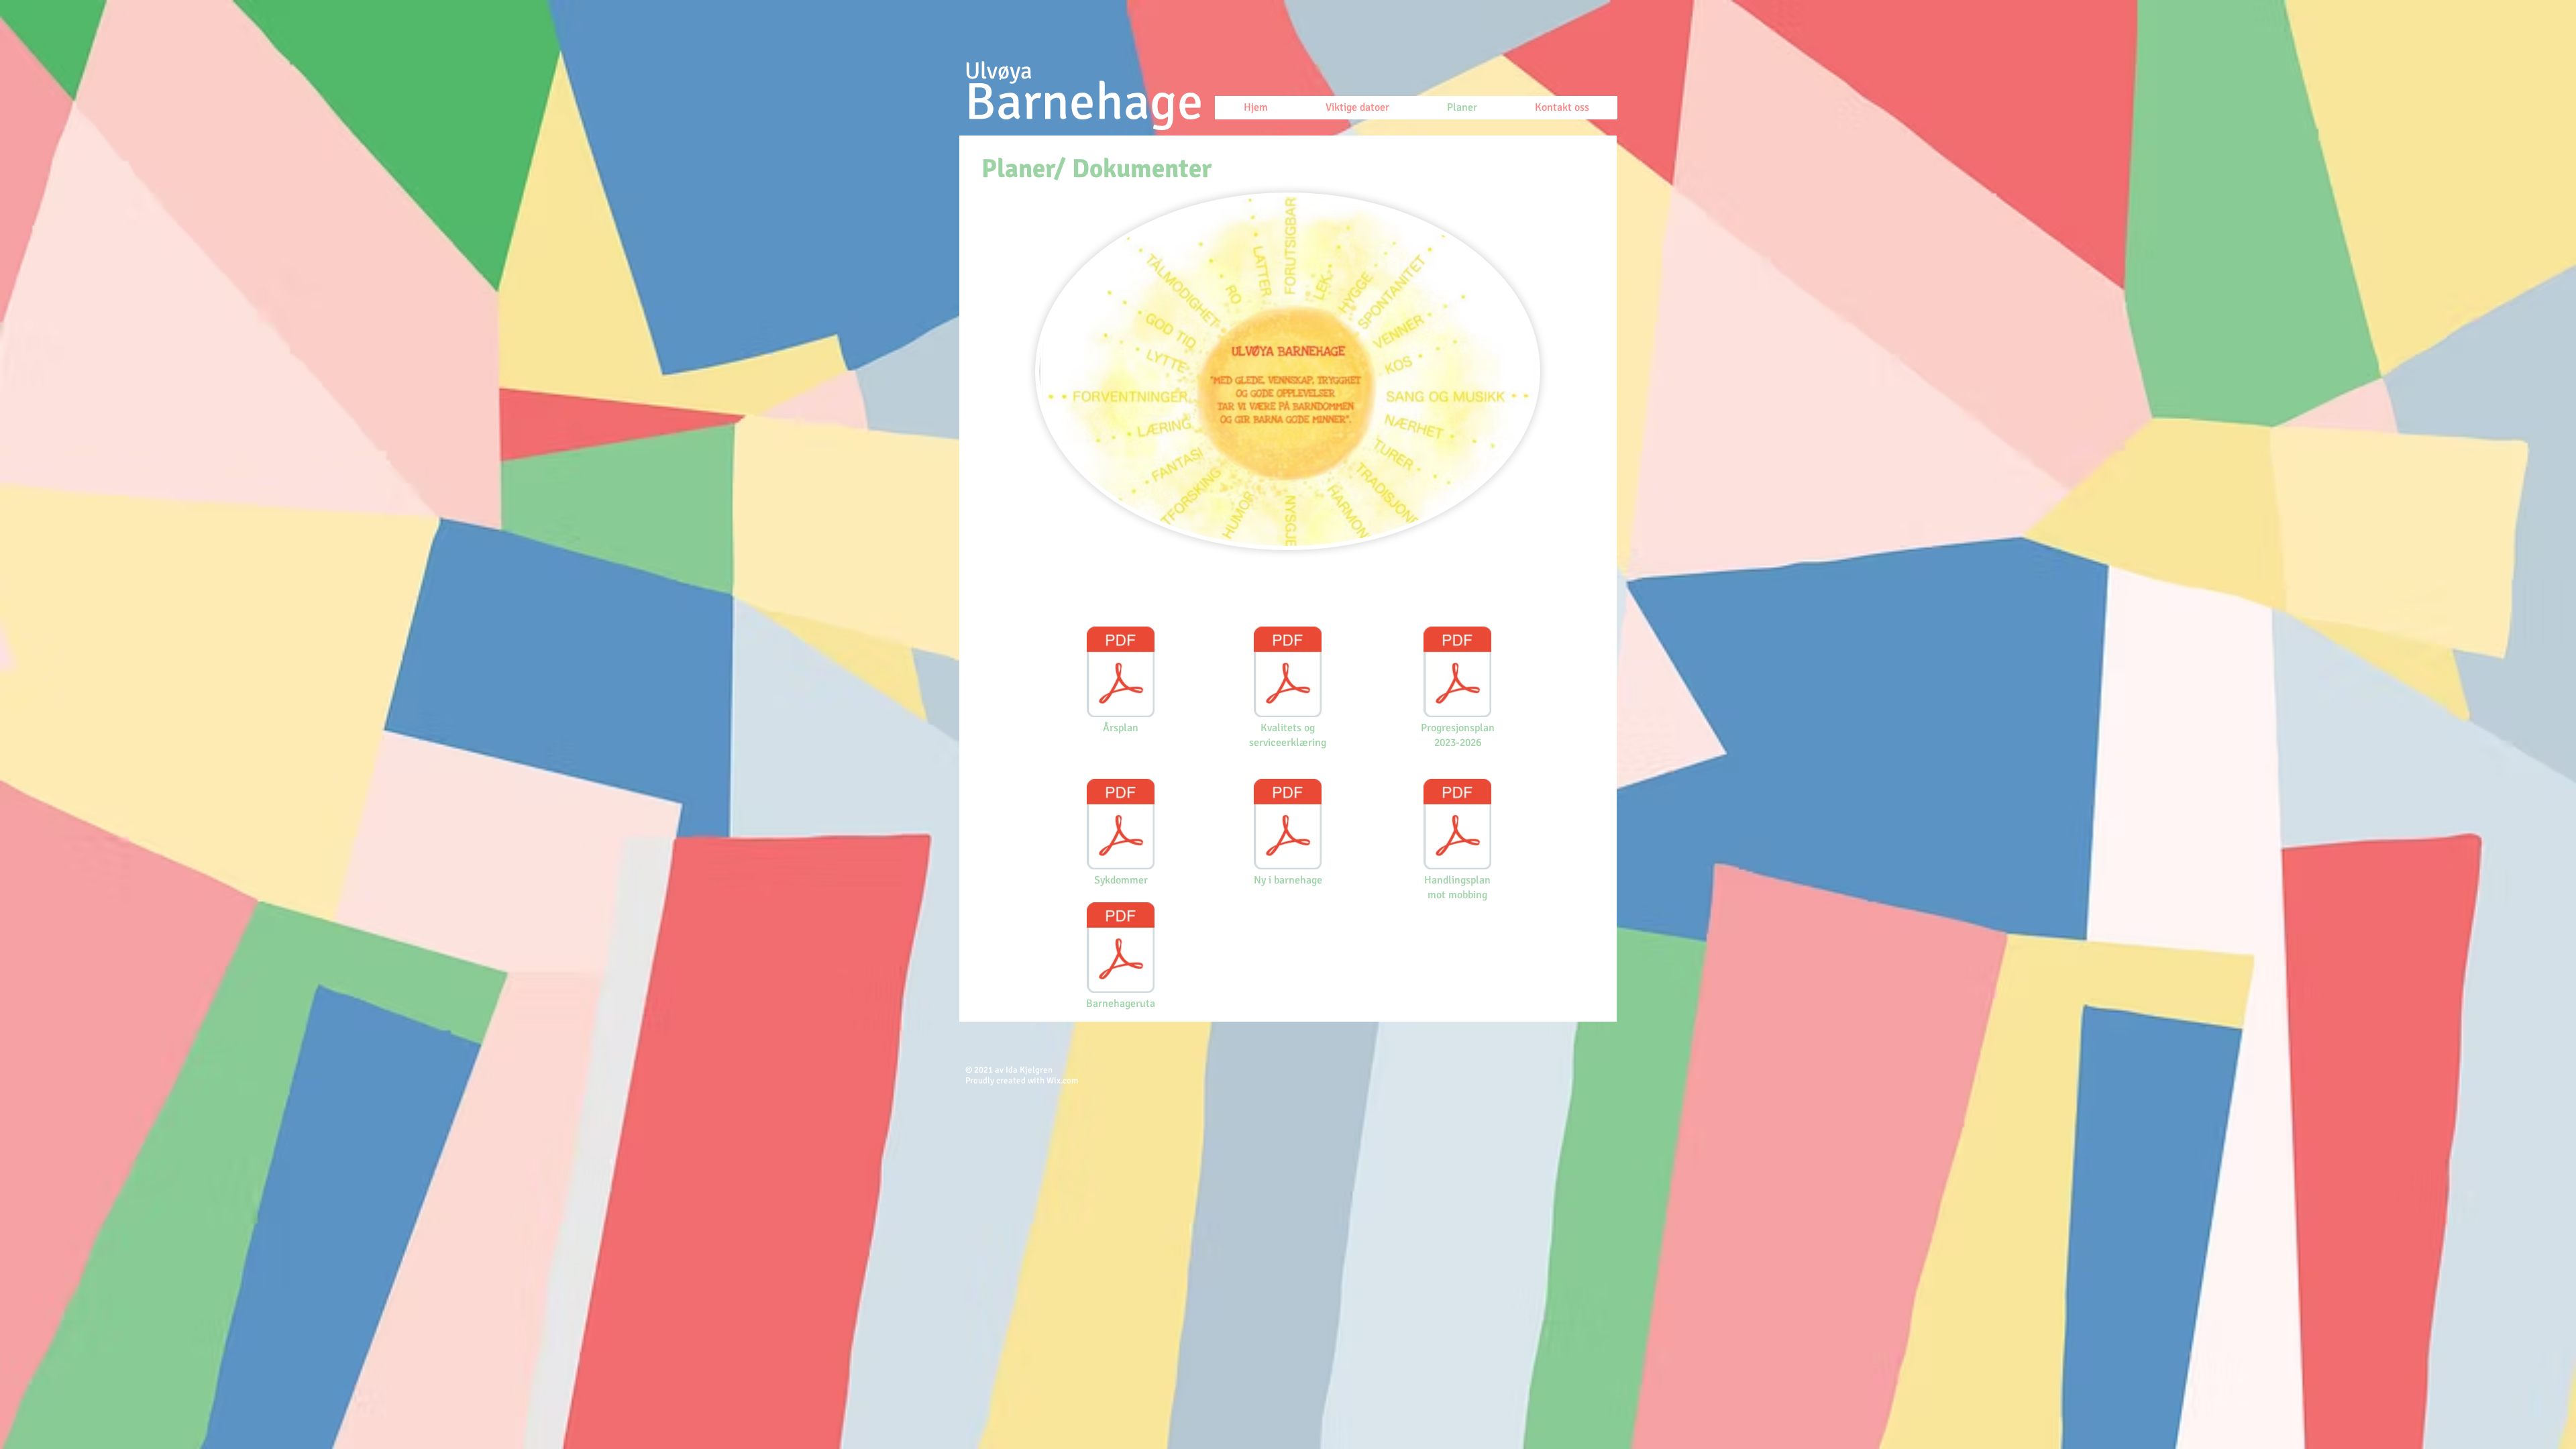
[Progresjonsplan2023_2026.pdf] (1457, 674)
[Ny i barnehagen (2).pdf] (1288, 826)
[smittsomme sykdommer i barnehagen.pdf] (1121, 826)
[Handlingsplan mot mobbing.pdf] (1457, 826)
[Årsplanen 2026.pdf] (1121, 674)
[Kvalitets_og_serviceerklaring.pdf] (1288, 674)
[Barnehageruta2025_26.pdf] (1121, 949)
